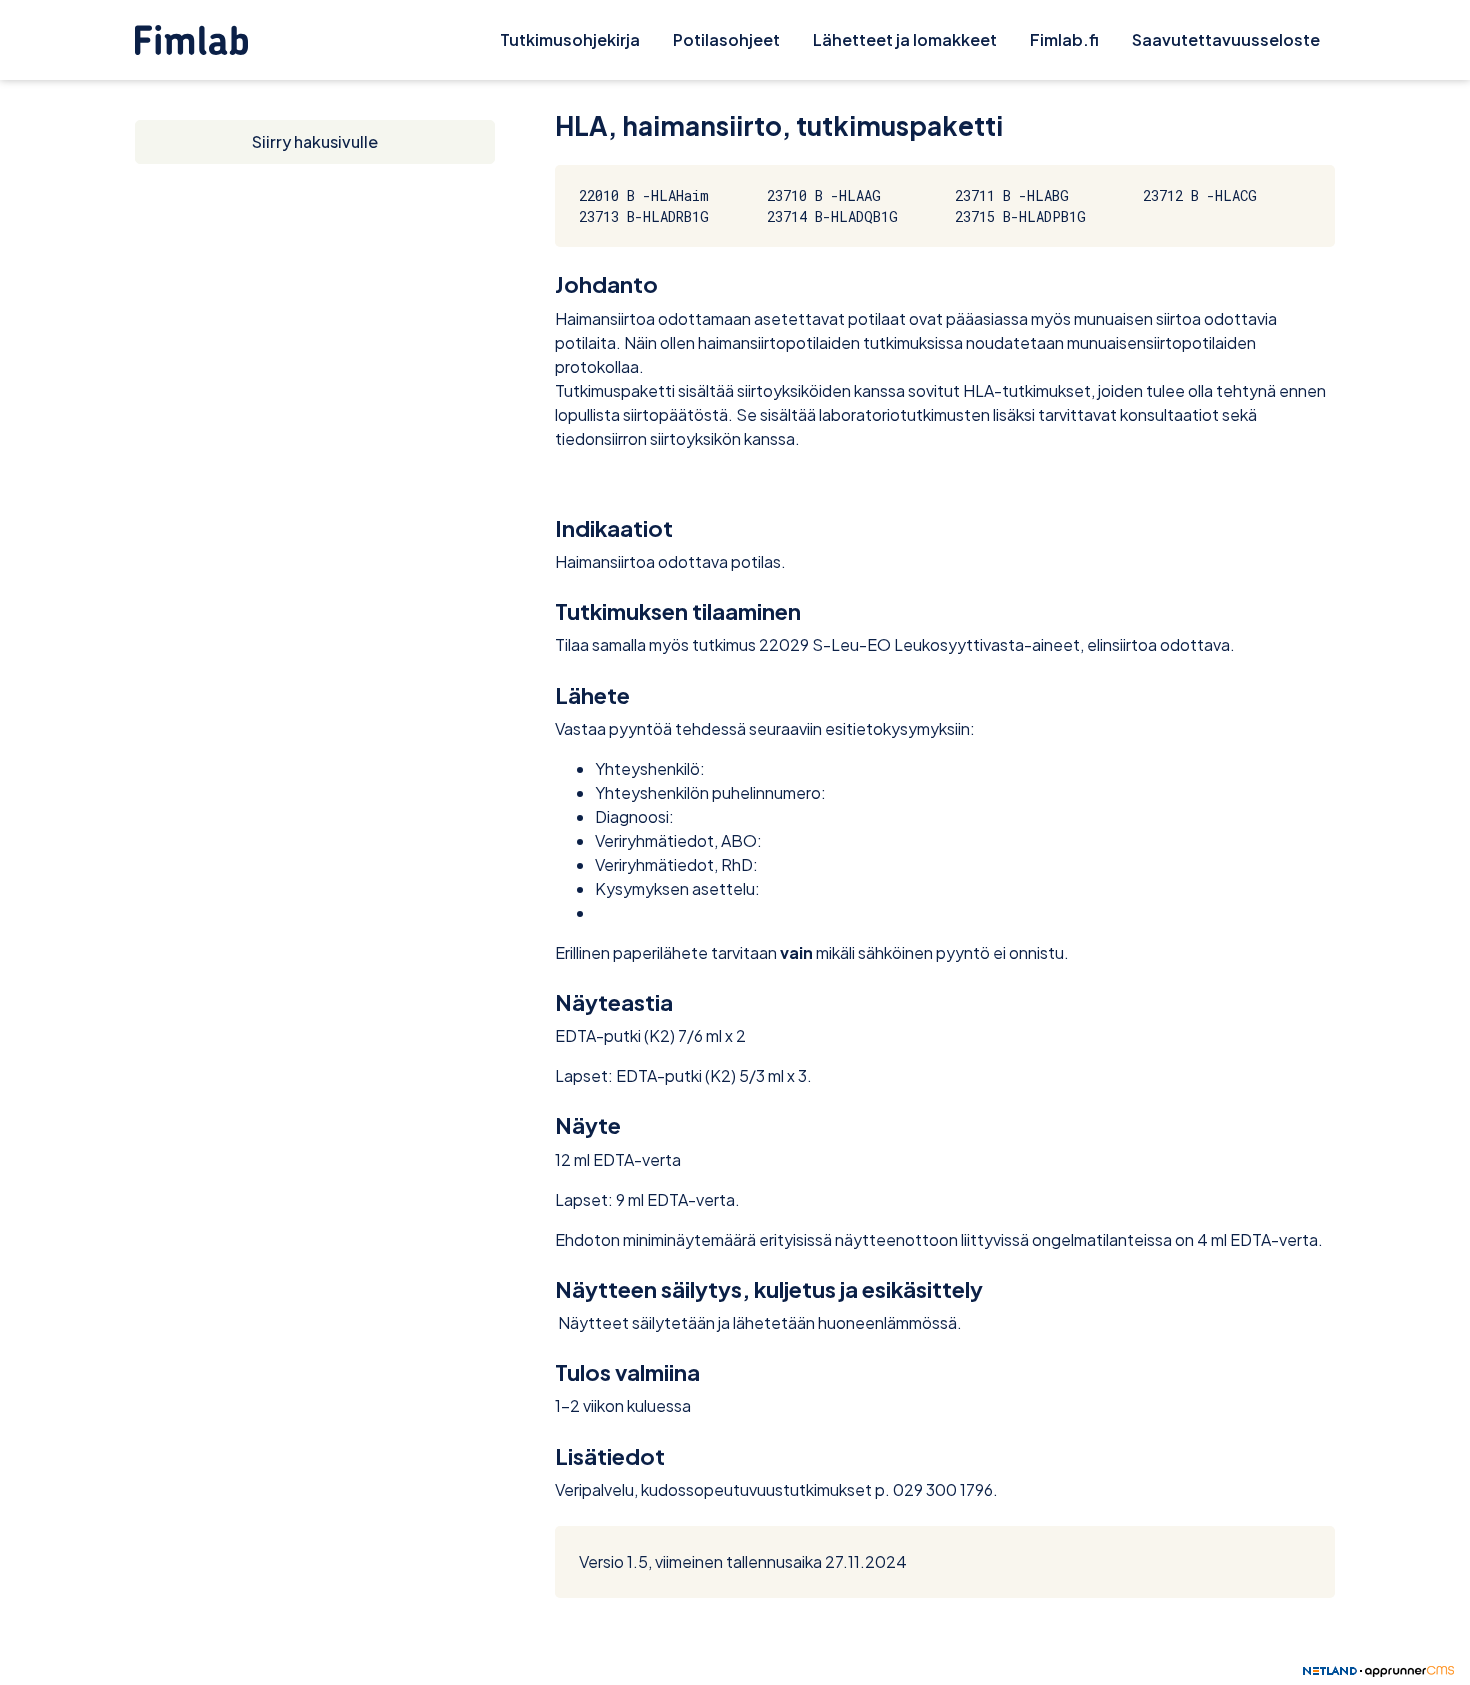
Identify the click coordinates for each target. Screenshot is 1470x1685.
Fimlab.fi (1064, 39)
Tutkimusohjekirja (570, 39)
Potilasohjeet (726, 39)
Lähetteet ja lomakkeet (905, 39)
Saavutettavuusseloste (1226, 39)
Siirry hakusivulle (315, 141)
